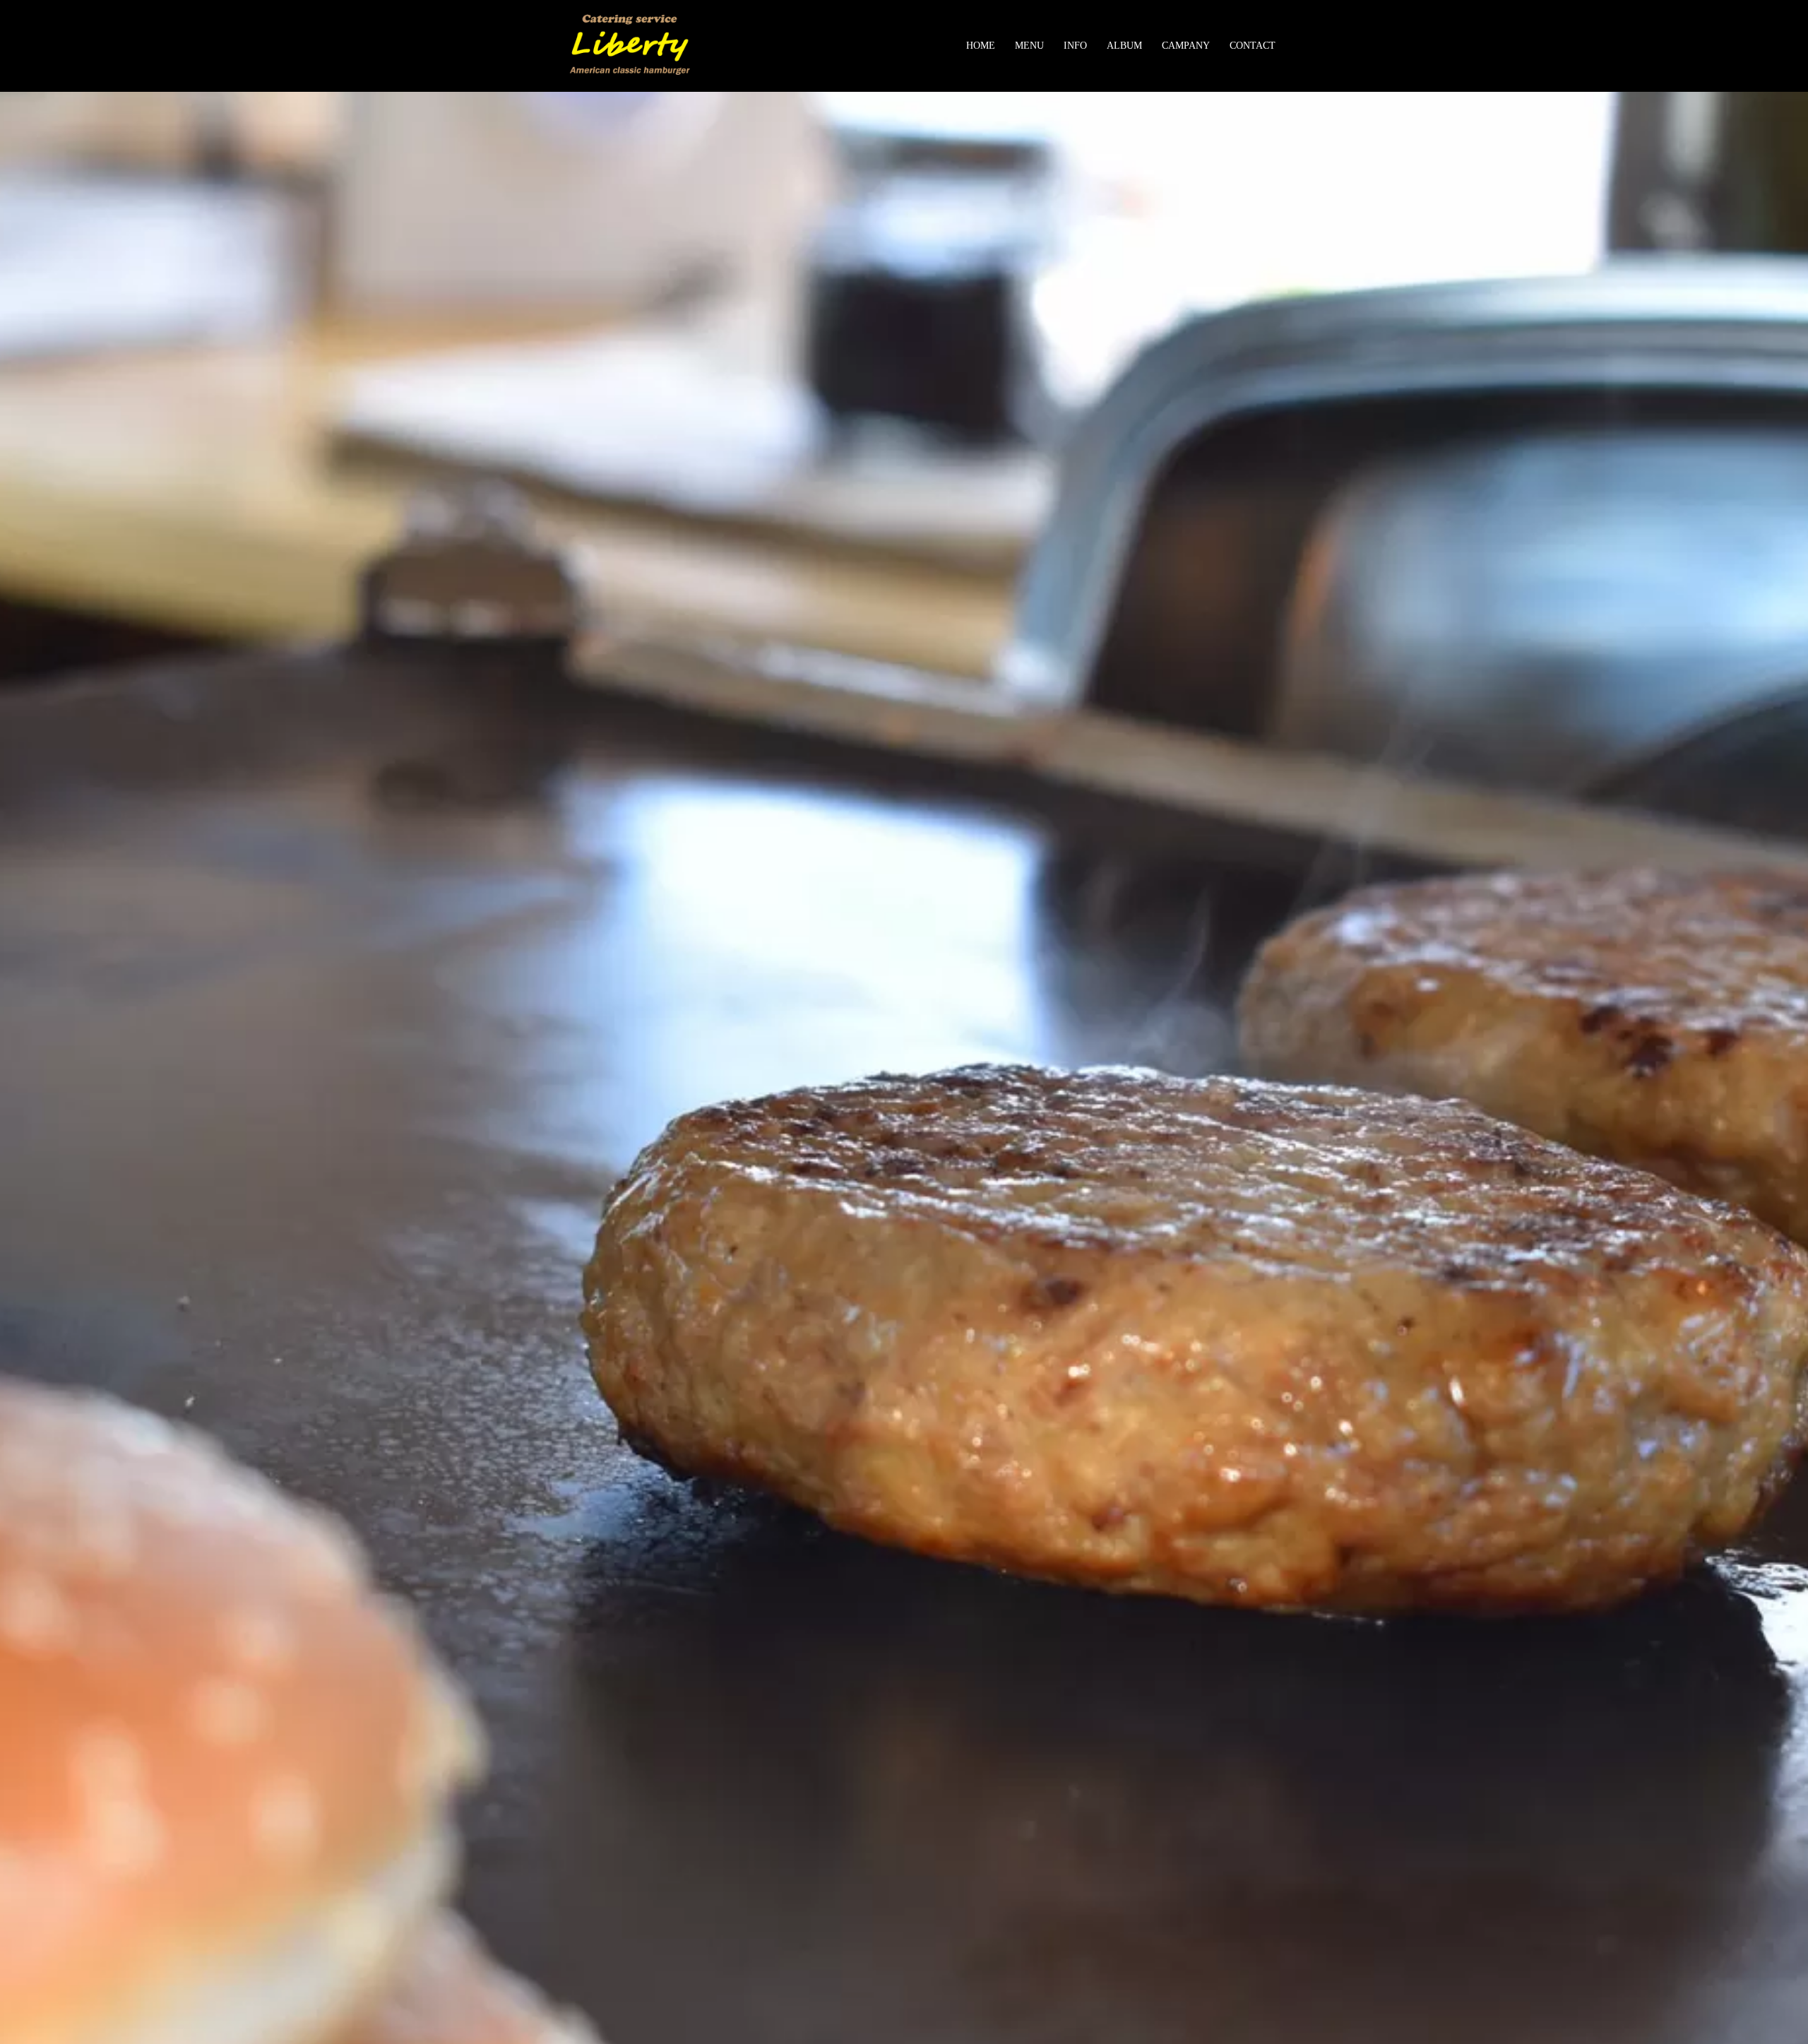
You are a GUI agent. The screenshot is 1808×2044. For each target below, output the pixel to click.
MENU (1029, 46)
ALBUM (1124, 46)
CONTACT (1253, 46)
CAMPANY (1186, 46)
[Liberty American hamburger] (630, 45)
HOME (981, 46)
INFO (1075, 46)
